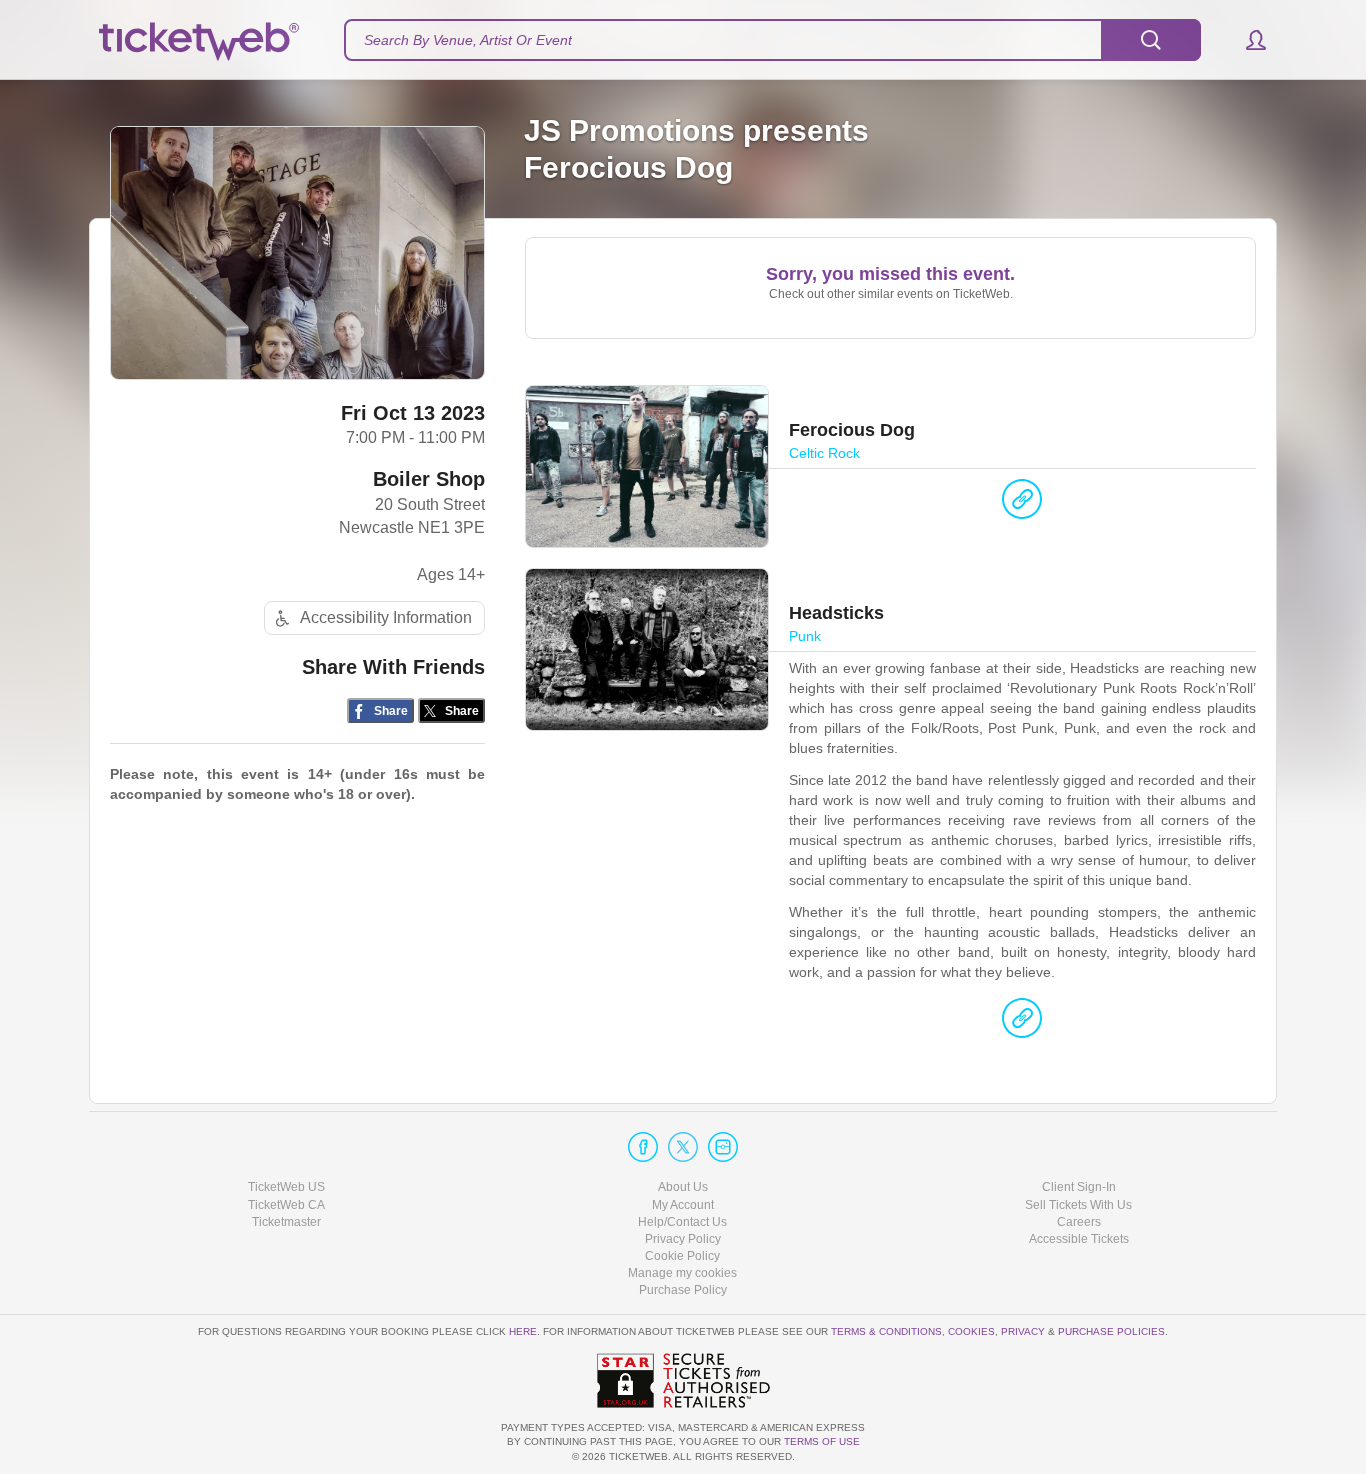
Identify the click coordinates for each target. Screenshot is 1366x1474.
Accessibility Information (386, 617)
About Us (683, 1187)
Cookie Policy (682, 1256)
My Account (683, 1205)
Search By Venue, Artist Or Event (468, 40)
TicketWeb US (286, 1187)
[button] (1246, 40)
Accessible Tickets (1079, 1239)
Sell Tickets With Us (1078, 1205)
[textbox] (772, 40)
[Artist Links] (1022, 504)
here (523, 1331)
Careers (1079, 1222)
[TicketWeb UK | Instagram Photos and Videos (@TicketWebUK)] (723, 1147)
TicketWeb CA (286, 1205)
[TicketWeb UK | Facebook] (643, 1147)
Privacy (1023, 1331)
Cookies (971, 1331)
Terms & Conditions (886, 1331)
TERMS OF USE (822, 1441)
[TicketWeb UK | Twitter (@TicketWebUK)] (683, 1147)
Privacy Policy (683, 1239)
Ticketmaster (286, 1222)
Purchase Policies (1111, 1331)
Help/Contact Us (682, 1222)
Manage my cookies (682, 1273)
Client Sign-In (1079, 1187)
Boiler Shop (429, 479)
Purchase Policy (683, 1290)
